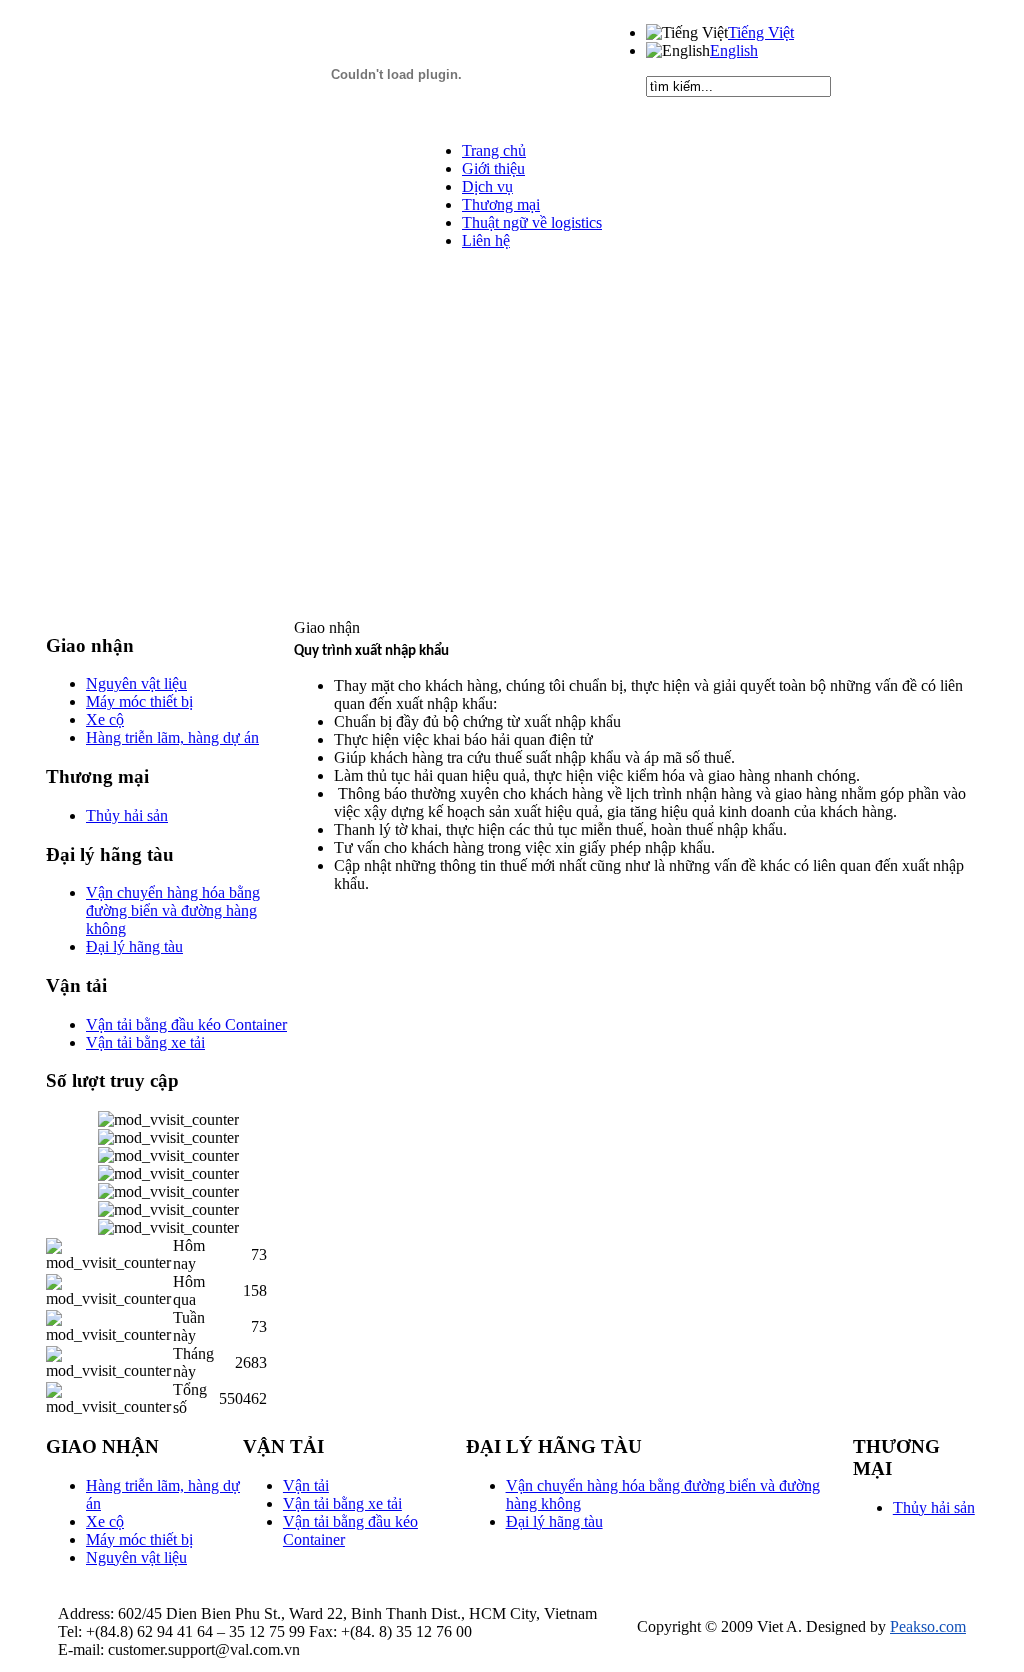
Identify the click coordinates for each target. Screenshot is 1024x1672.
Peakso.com (928, 1626)
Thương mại (501, 204)
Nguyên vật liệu (136, 1557)
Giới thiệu (493, 168)
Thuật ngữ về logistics (532, 222)
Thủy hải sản (934, 1507)
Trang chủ (494, 150)
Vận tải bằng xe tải (342, 1503)
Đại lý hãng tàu (554, 1521)
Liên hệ (486, 240)
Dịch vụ (487, 186)
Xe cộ (105, 1521)
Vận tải (306, 1485)
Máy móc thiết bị (139, 1539)
